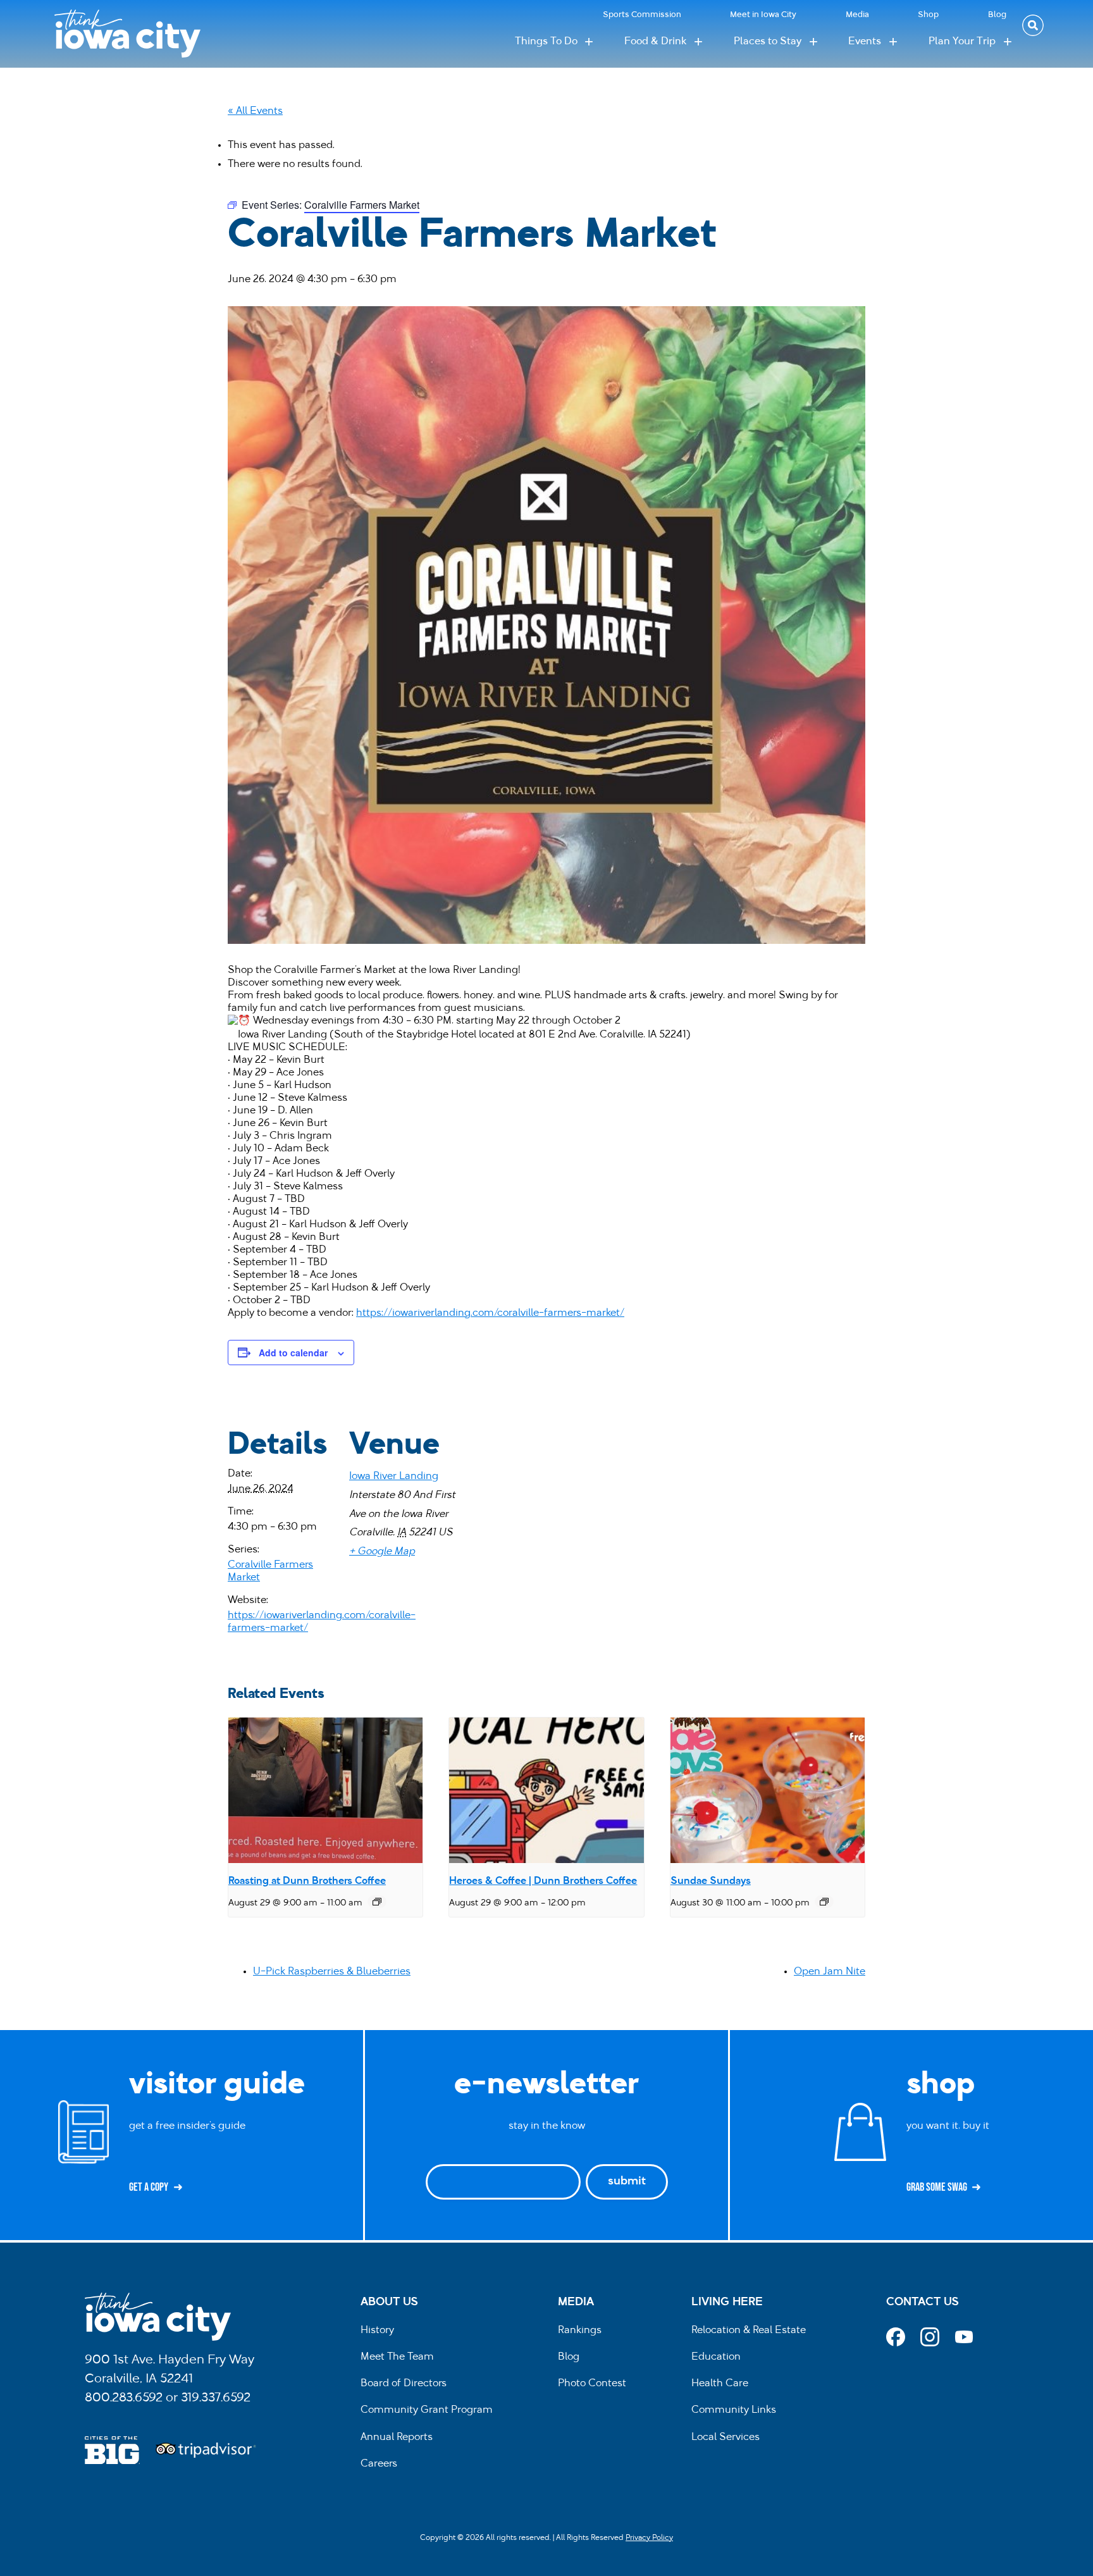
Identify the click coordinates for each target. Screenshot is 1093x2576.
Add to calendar (293, 1353)
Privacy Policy (649, 2538)
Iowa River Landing (394, 1477)
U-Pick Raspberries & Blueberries (332, 1972)
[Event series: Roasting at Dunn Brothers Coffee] (377, 1902)
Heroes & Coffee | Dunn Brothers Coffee (543, 1881)
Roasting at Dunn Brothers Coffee (307, 1881)
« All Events (255, 111)
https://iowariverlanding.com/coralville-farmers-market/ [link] (490, 1313)
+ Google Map (382, 1552)
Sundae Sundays (711, 1881)
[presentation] (325, 1790)
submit (627, 2182)
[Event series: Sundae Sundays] (824, 1902)
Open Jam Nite (830, 1972)
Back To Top (1077, 923)
